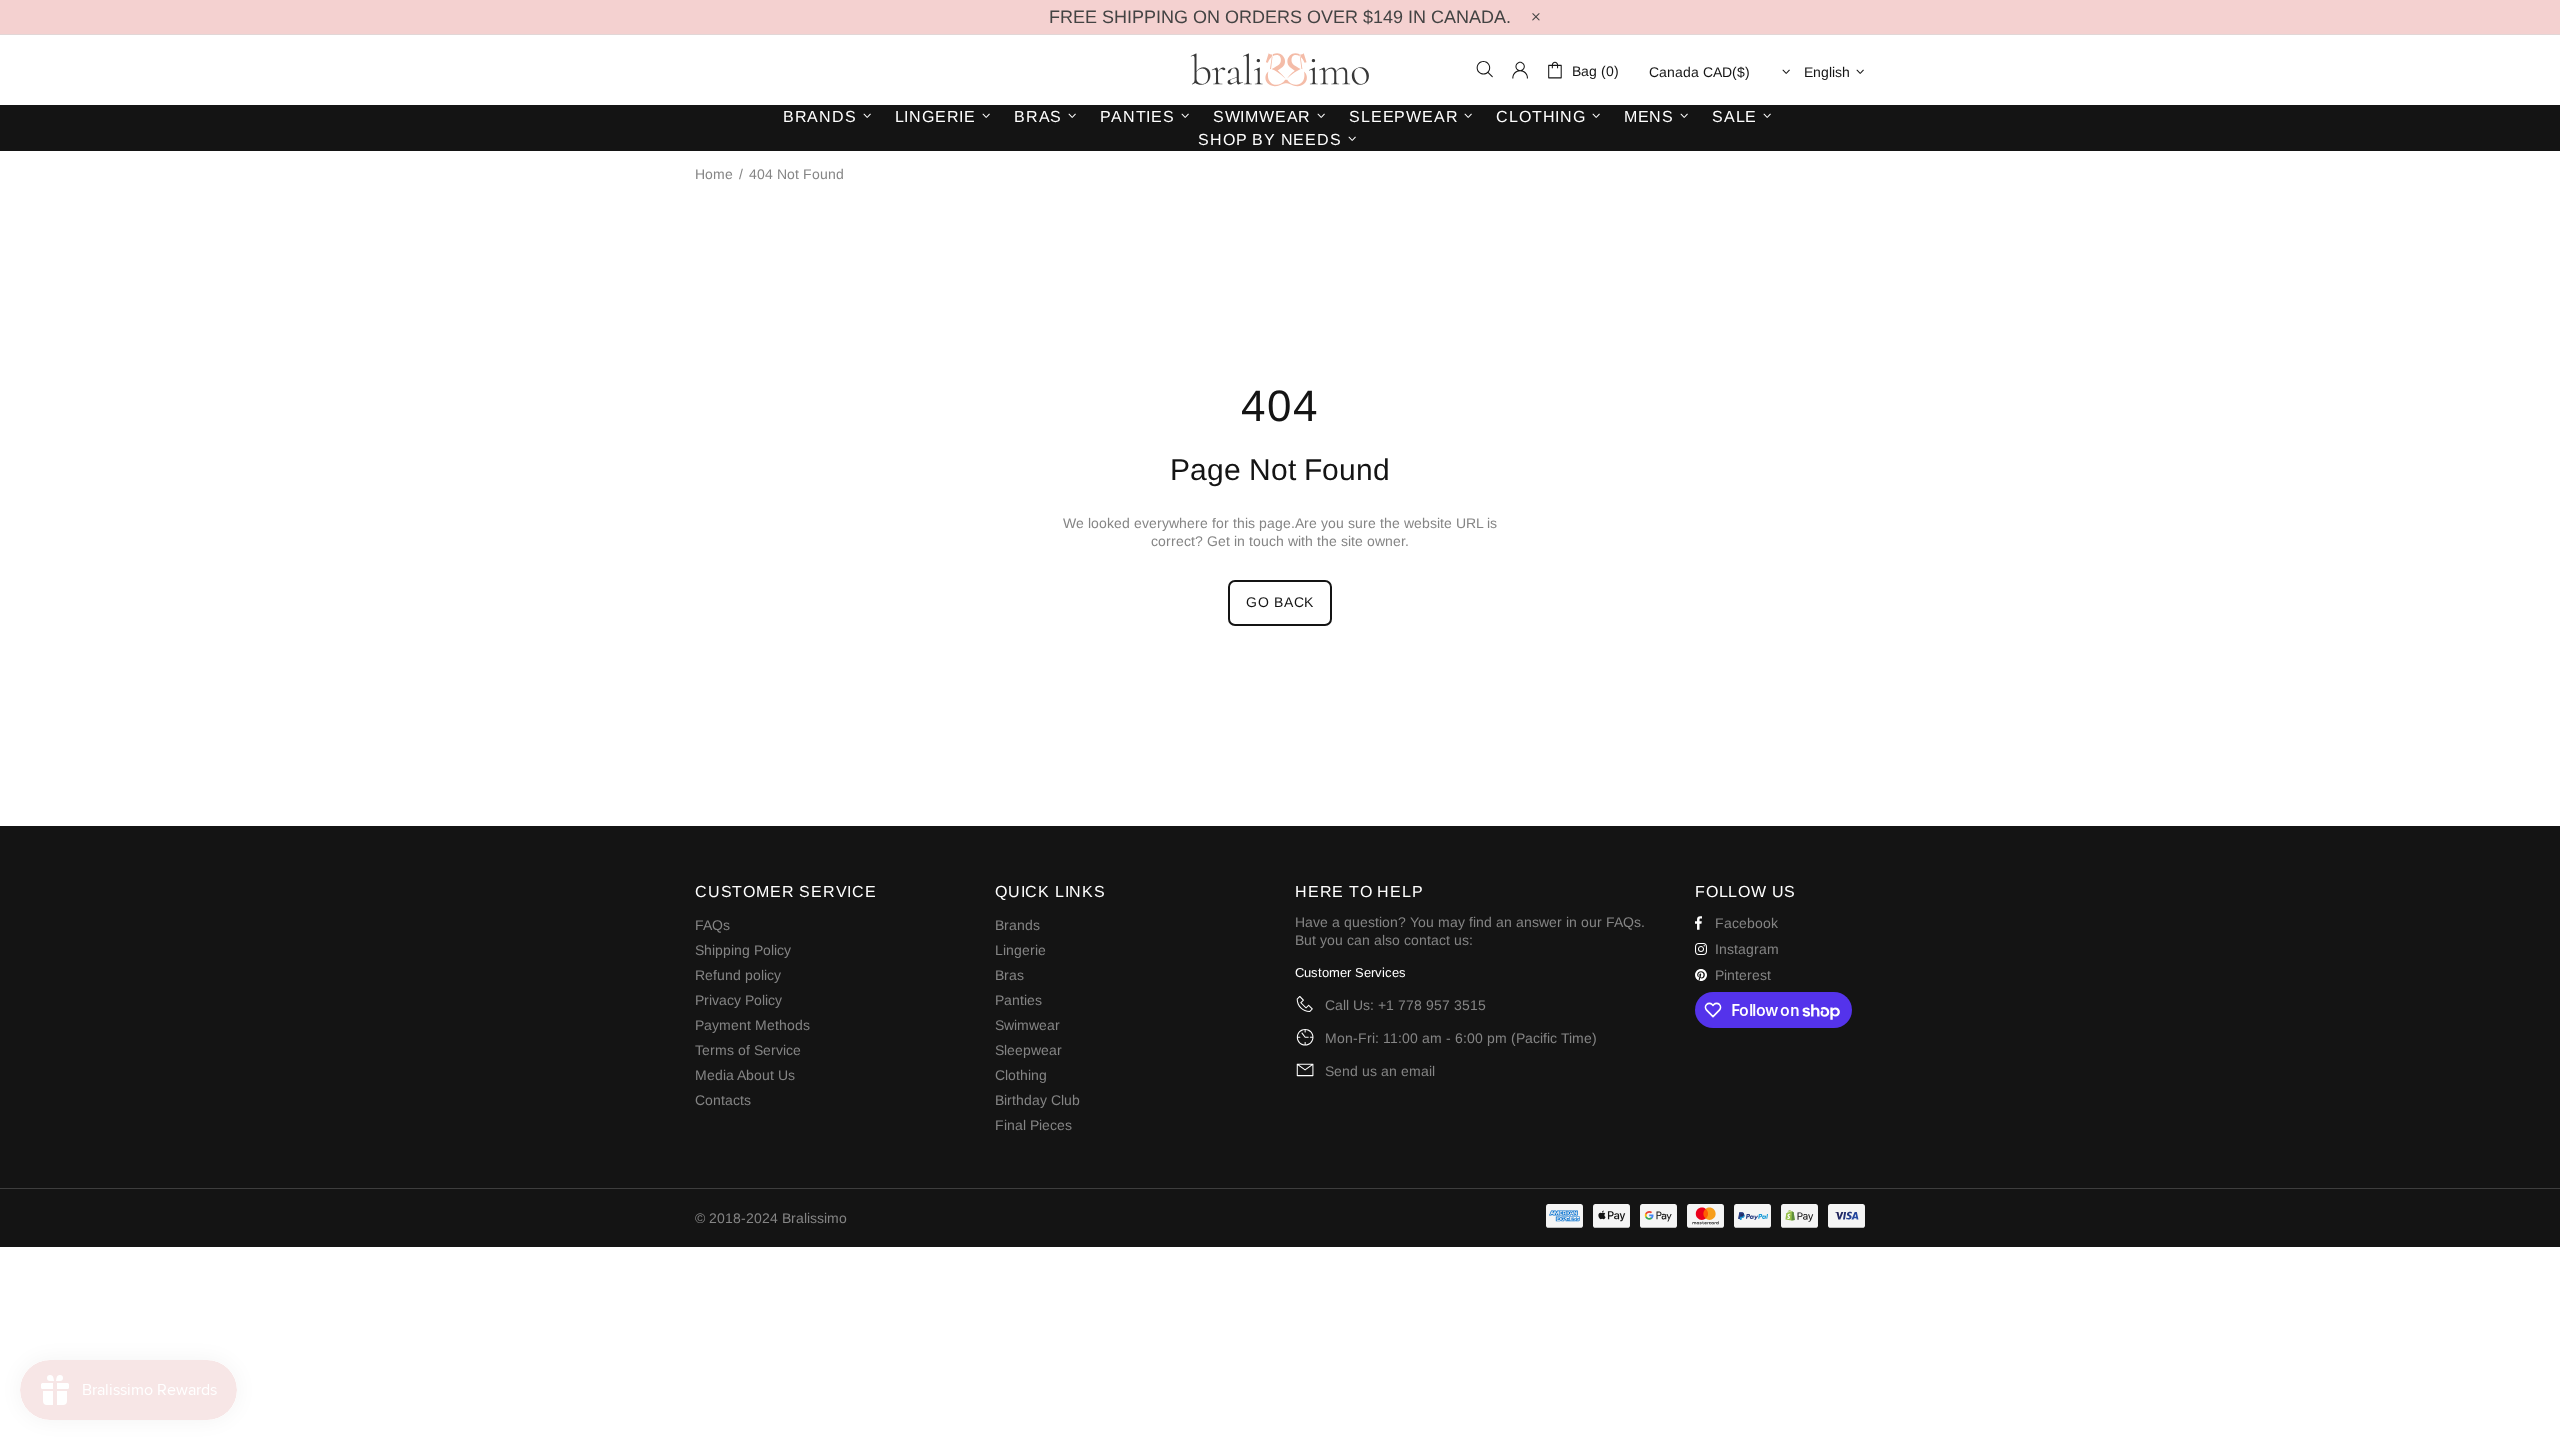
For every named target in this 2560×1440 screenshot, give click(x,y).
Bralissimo (1280, 70)
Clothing (1021, 1075)
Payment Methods (752, 1025)
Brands (1017, 925)
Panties (1018, 1000)
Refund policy (738, 975)
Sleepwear (1028, 1050)
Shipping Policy (743, 950)
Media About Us (745, 1075)
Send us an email (1380, 1071)
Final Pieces (1033, 1125)
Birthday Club (1037, 1100)
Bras (1009, 975)
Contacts (723, 1100)
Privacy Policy (738, 1000)
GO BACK (1280, 602)
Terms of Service (748, 1050)
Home (714, 174)
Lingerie (1020, 950)
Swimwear (1027, 1025)
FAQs (712, 925)
